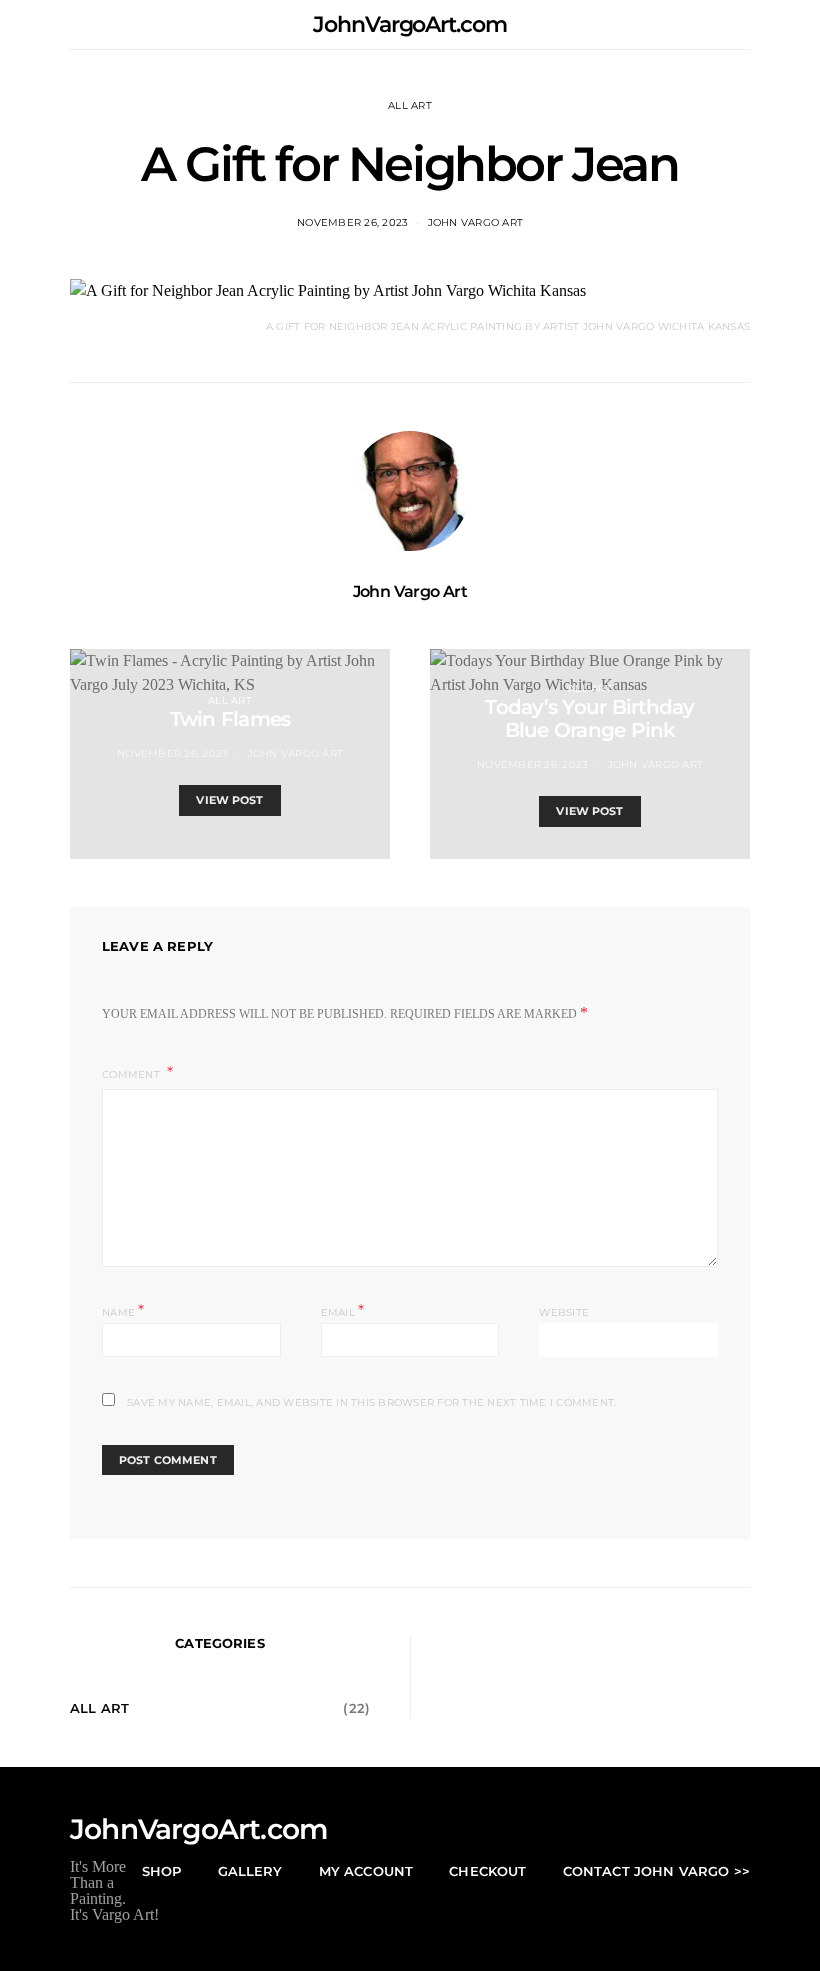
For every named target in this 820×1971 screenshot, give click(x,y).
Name (123, 1310)
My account (366, 1871)
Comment (132, 1074)
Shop (162, 1871)
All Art (410, 105)
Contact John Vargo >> (656, 1871)
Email (343, 1310)
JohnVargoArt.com (409, 24)
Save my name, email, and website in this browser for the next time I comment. (371, 1402)
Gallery (250, 1871)
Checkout (487, 1871)
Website (564, 1312)
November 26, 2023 (352, 222)
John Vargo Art (476, 222)
